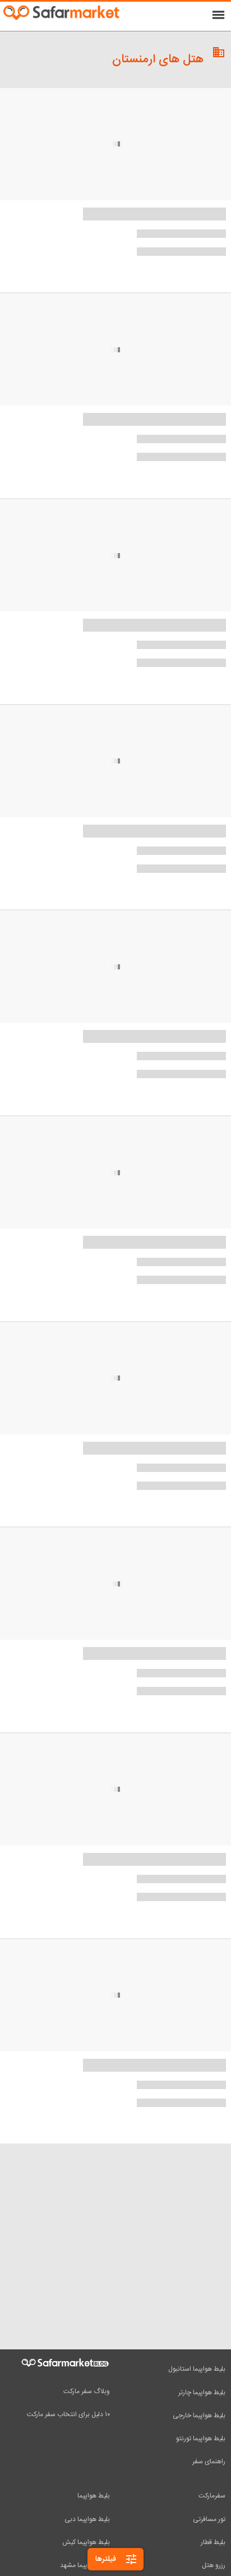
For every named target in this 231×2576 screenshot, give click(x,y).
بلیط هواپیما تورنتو (201, 2439)
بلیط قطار (213, 2542)
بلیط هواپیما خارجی (199, 2416)
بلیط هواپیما (94, 2496)
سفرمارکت (212, 2496)
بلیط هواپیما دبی (87, 2519)
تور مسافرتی (209, 2519)
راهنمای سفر (209, 2462)
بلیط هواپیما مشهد (85, 2565)
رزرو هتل (214, 2565)
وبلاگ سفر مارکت (87, 2391)
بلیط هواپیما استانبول (197, 2369)
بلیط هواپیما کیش (86, 2542)
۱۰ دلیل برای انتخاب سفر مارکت (68, 2414)
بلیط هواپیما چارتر (202, 2393)
